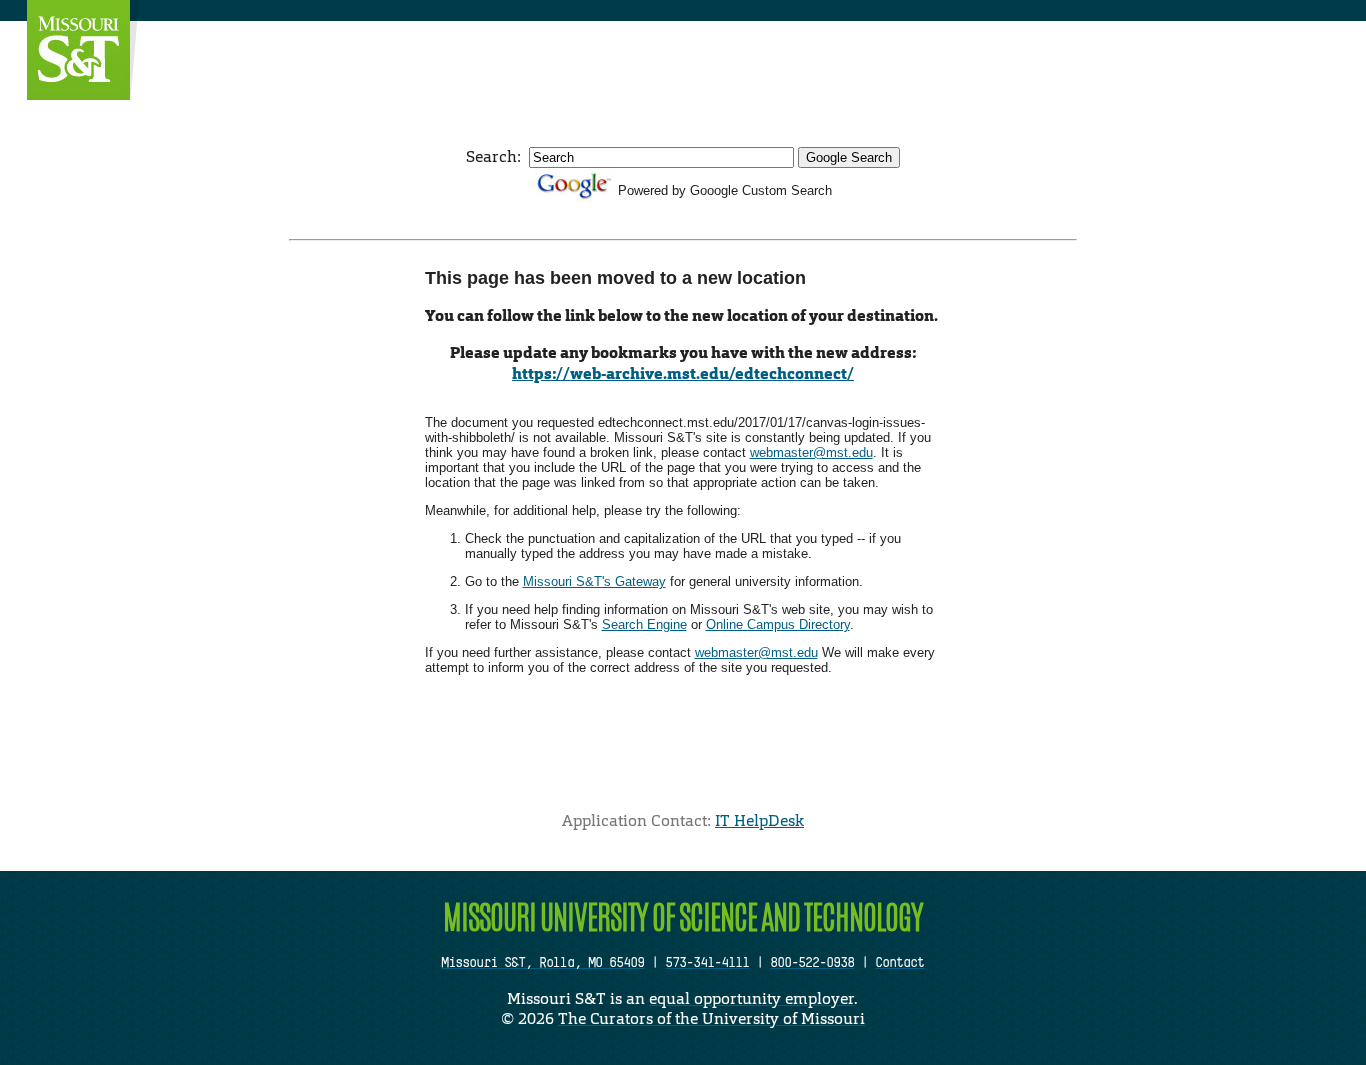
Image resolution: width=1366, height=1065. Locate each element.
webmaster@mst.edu (811, 452)
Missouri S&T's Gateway (594, 581)
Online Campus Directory (778, 624)
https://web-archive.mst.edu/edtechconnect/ (683, 373)
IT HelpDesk (759, 820)
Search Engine (644, 624)
